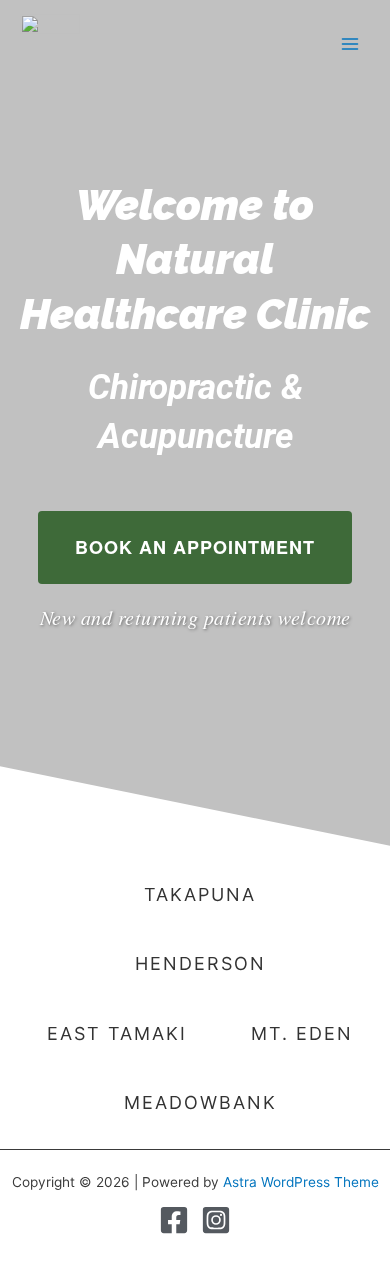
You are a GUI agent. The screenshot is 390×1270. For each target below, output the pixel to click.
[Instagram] (216, 1220)
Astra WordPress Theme (301, 1182)
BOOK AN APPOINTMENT (195, 547)
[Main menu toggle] (350, 43)
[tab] (195, 894)
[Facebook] (174, 1220)
